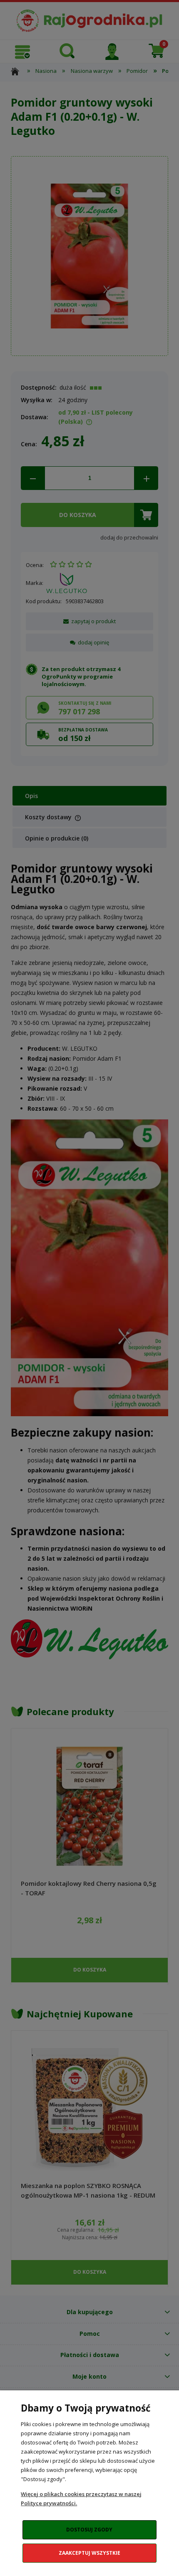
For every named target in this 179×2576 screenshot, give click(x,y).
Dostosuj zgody (89, 2530)
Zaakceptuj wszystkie (89, 2553)
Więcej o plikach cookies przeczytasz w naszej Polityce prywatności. (81, 2499)
